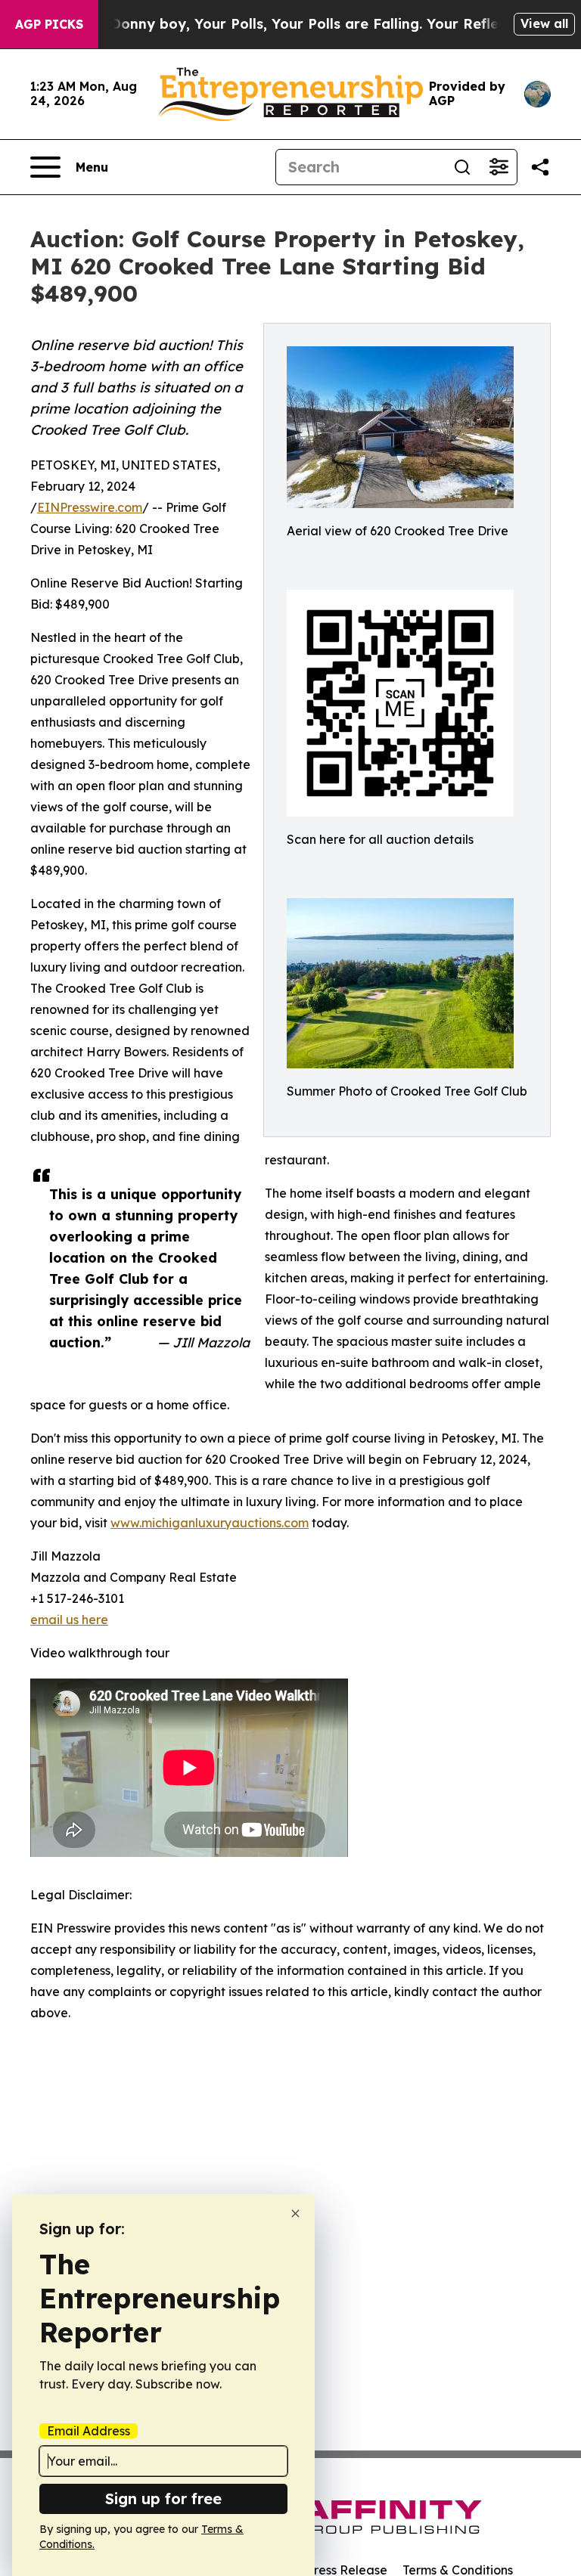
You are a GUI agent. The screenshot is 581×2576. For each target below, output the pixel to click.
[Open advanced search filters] (499, 167)
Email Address (89, 2431)
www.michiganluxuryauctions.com (210, 1523)
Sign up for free (163, 2499)
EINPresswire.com (90, 507)
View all (544, 23)
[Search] (462, 167)
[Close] (295, 2213)
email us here (69, 1620)
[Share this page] (540, 167)
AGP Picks (49, 24)
